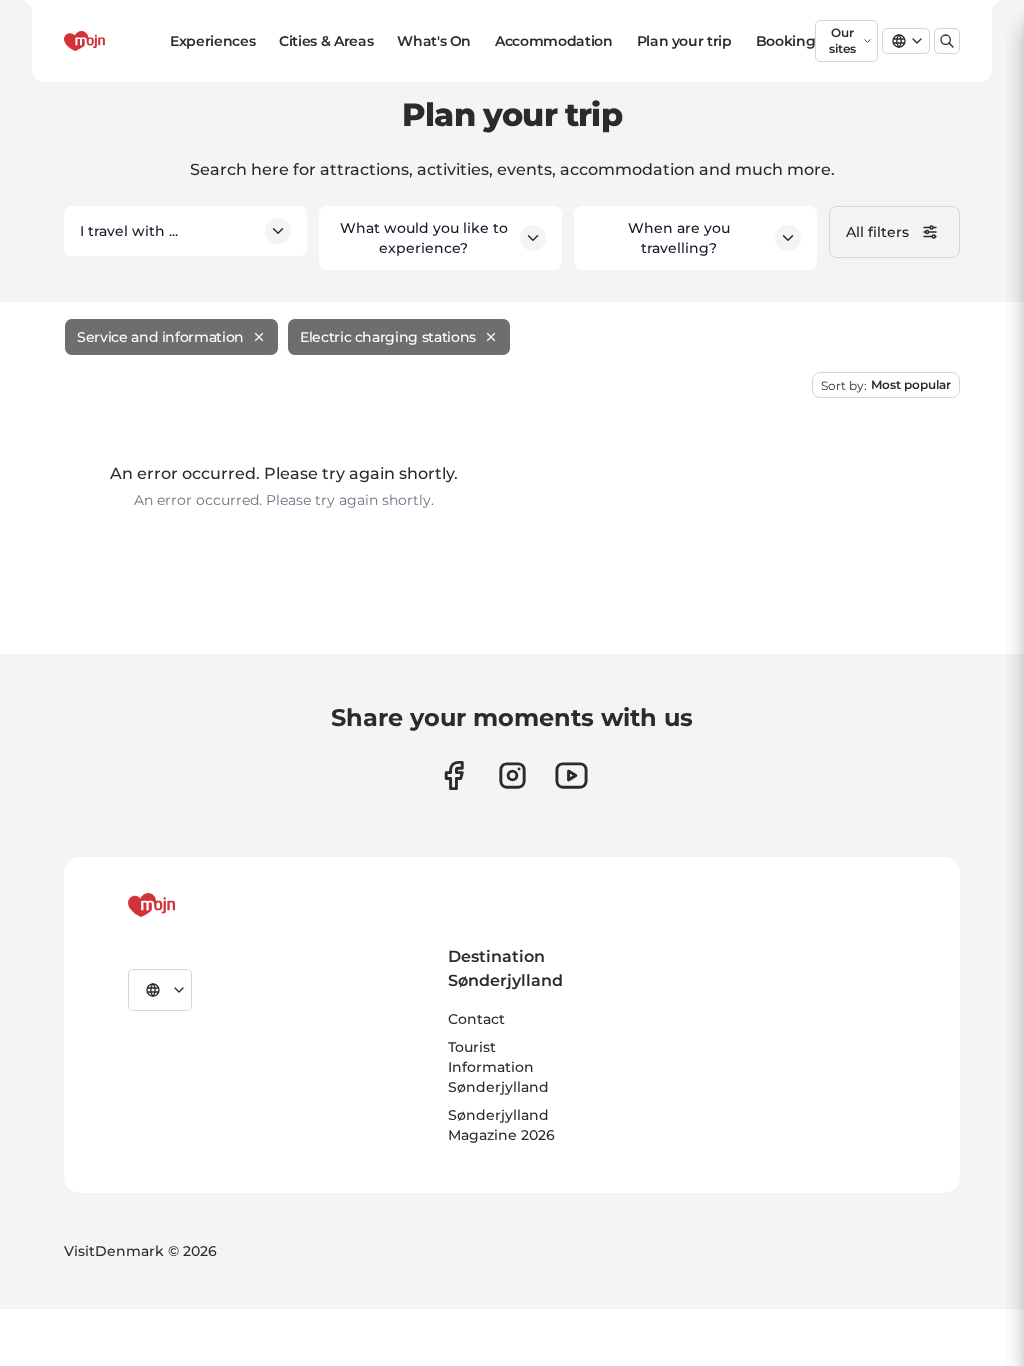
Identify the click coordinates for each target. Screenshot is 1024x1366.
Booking (786, 41)
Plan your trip (684, 41)
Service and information (160, 337)
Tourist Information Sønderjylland (498, 1067)
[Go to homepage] (117, 41)
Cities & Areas (326, 41)
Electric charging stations (388, 337)
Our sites (842, 40)
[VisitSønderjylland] (189, 905)
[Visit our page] (512, 775)
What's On (434, 41)
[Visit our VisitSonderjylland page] (453, 775)
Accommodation (553, 41)
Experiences (212, 41)
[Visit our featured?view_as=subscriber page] (571, 775)
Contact (476, 1019)
